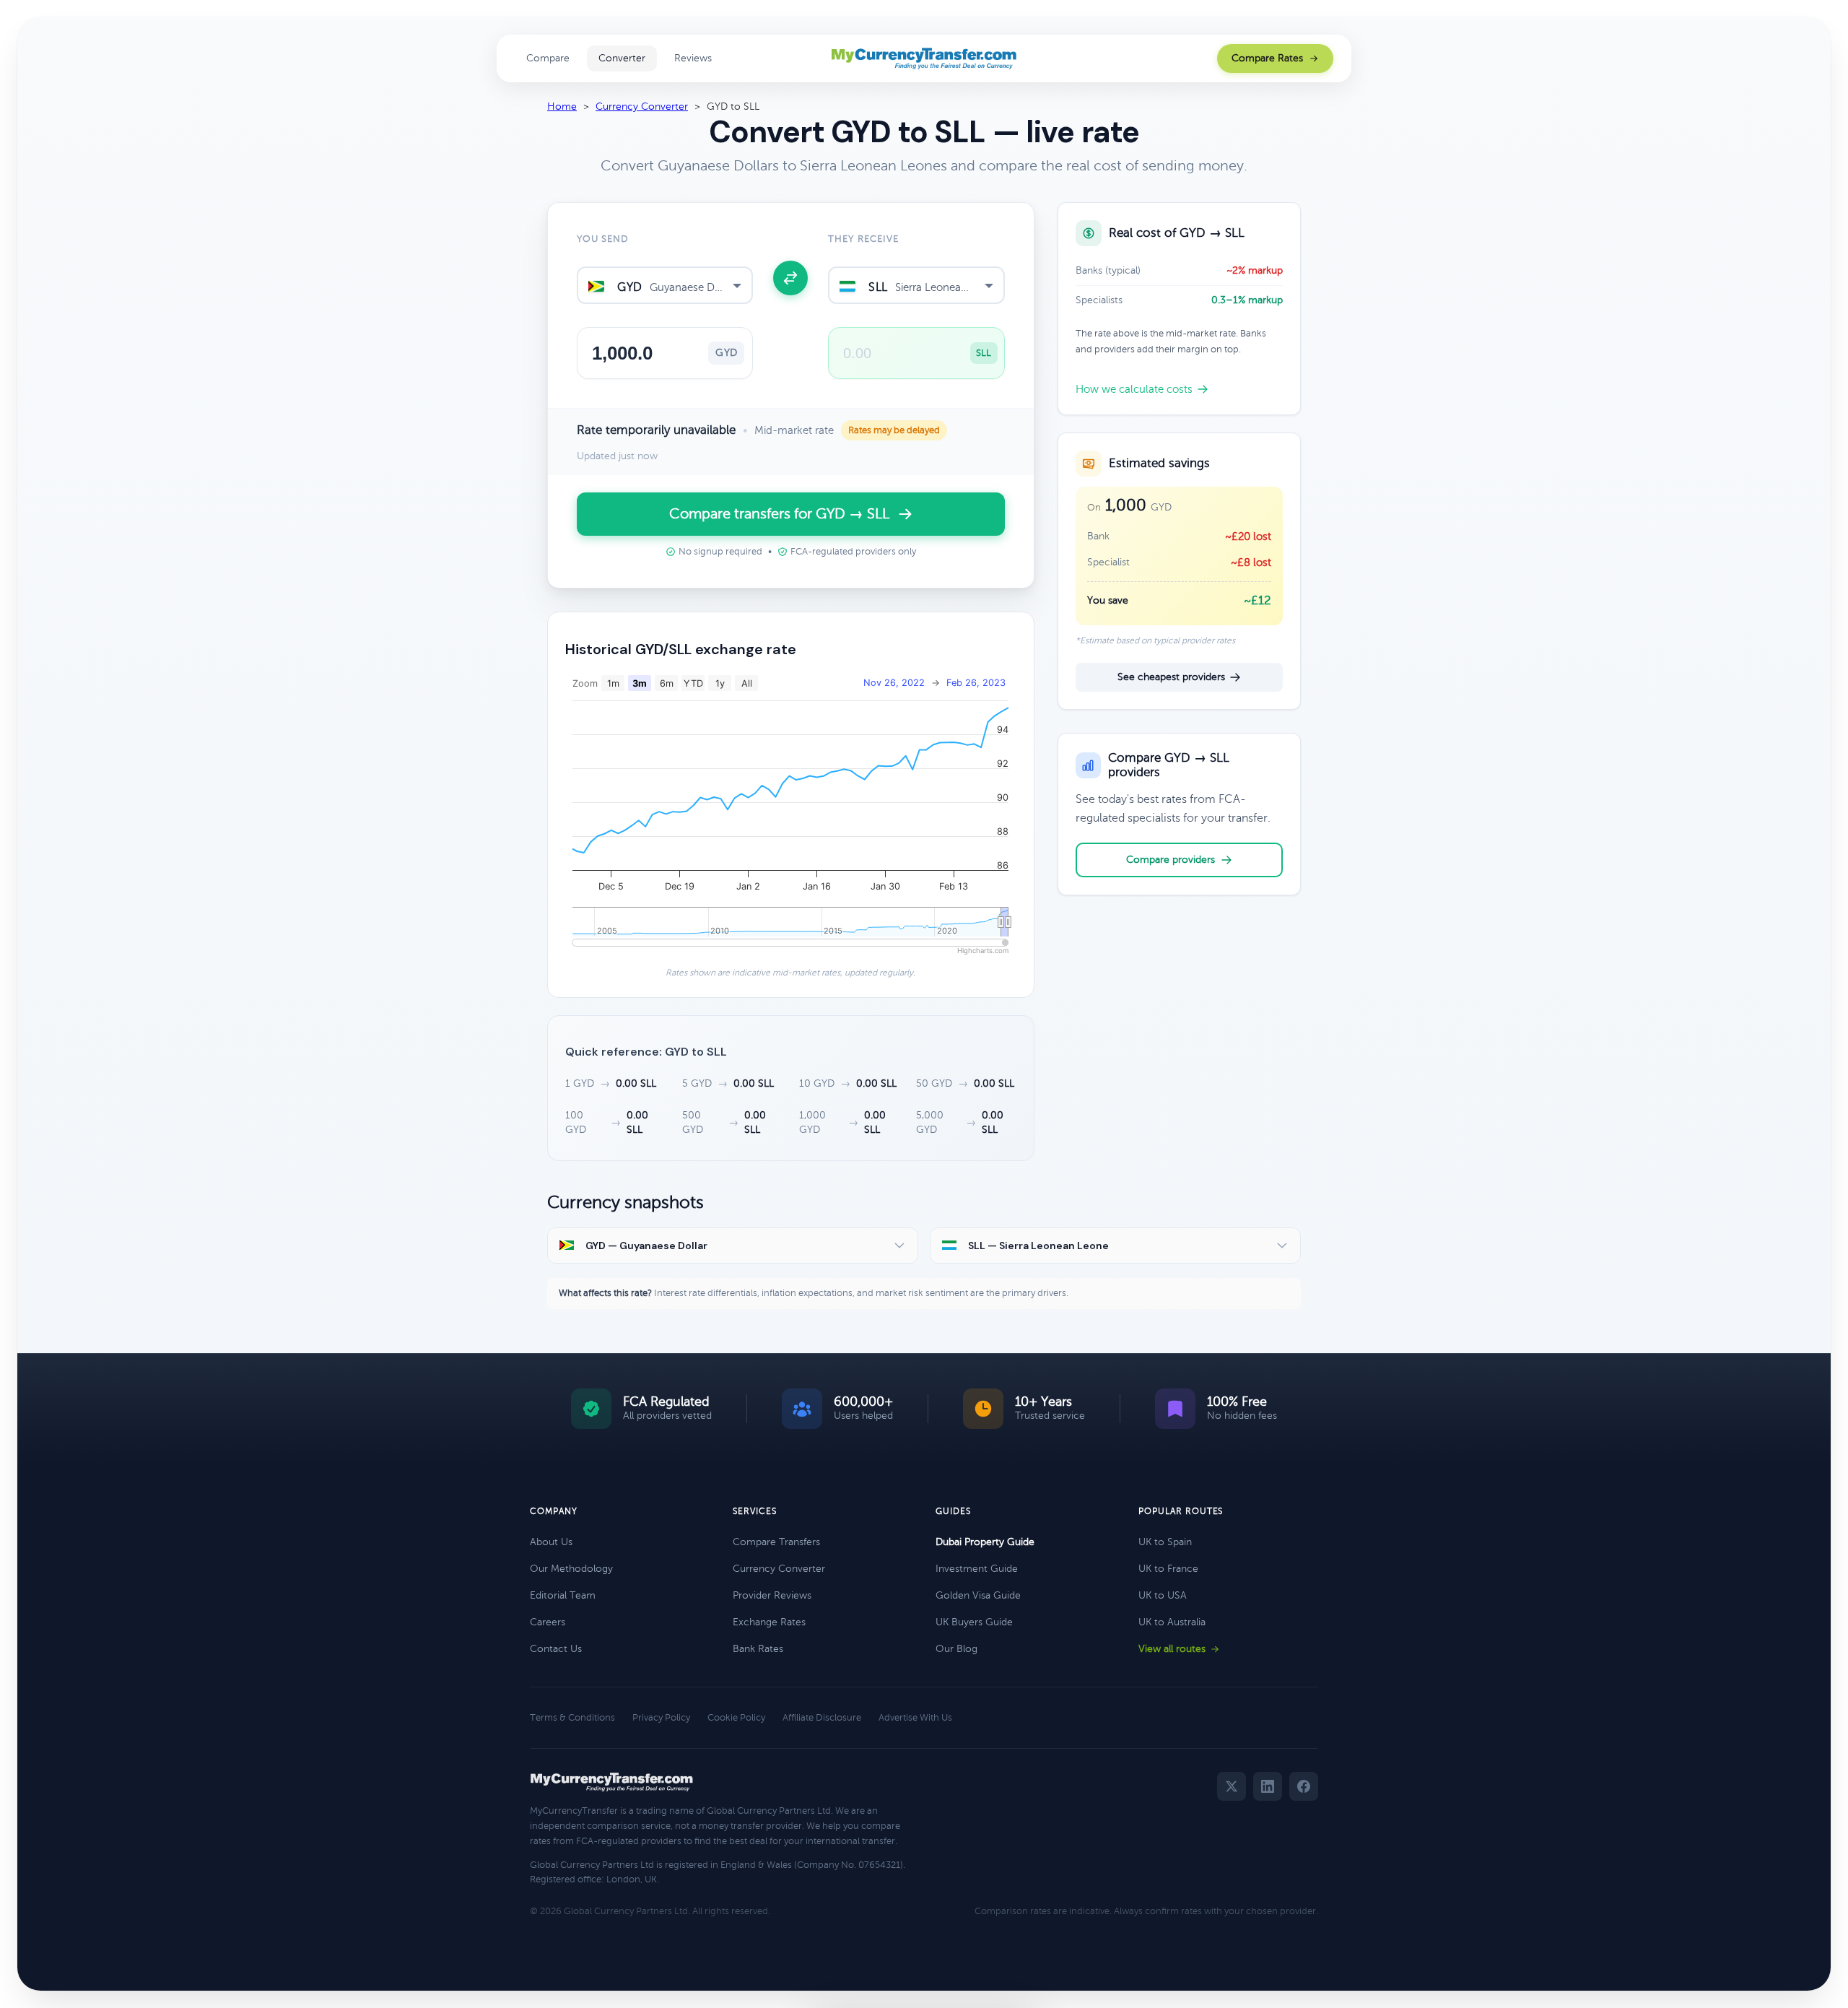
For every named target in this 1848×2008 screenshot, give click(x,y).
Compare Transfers (776, 1542)
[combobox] (665, 285)
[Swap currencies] (790, 278)
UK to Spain (1165, 1542)
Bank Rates (758, 1649)
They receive (863, 239)
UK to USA (1163, 1595)
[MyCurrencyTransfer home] (924, 58)
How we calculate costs (1134, 389)
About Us (551, 1542)
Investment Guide (977, 1569)
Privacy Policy (661, 1718)
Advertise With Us (915, 1718)
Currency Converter (642, 107)
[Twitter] (1232, 1786)
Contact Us (556, 1649)
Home (562, 107)
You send (603, 239)
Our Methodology (571, 1569)
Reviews (693, 58)
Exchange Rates (769, 1622)
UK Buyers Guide (974, 1622)
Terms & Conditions (572, 1718)
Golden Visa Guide (978, 1595)
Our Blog (956, 1649)
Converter (622, 58)
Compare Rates (1267, 58)
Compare (548, 58)
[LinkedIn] (1268, 1786)
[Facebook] (1304, 1786)
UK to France (1168, 1569)
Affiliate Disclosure (822, 1718)
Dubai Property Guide (985, 1542)
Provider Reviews (772, 1595)
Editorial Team (563, 1595)
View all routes (1172, 1649)
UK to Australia (1172, 1622)
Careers (548, 1622)
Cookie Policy (736, 1718)
